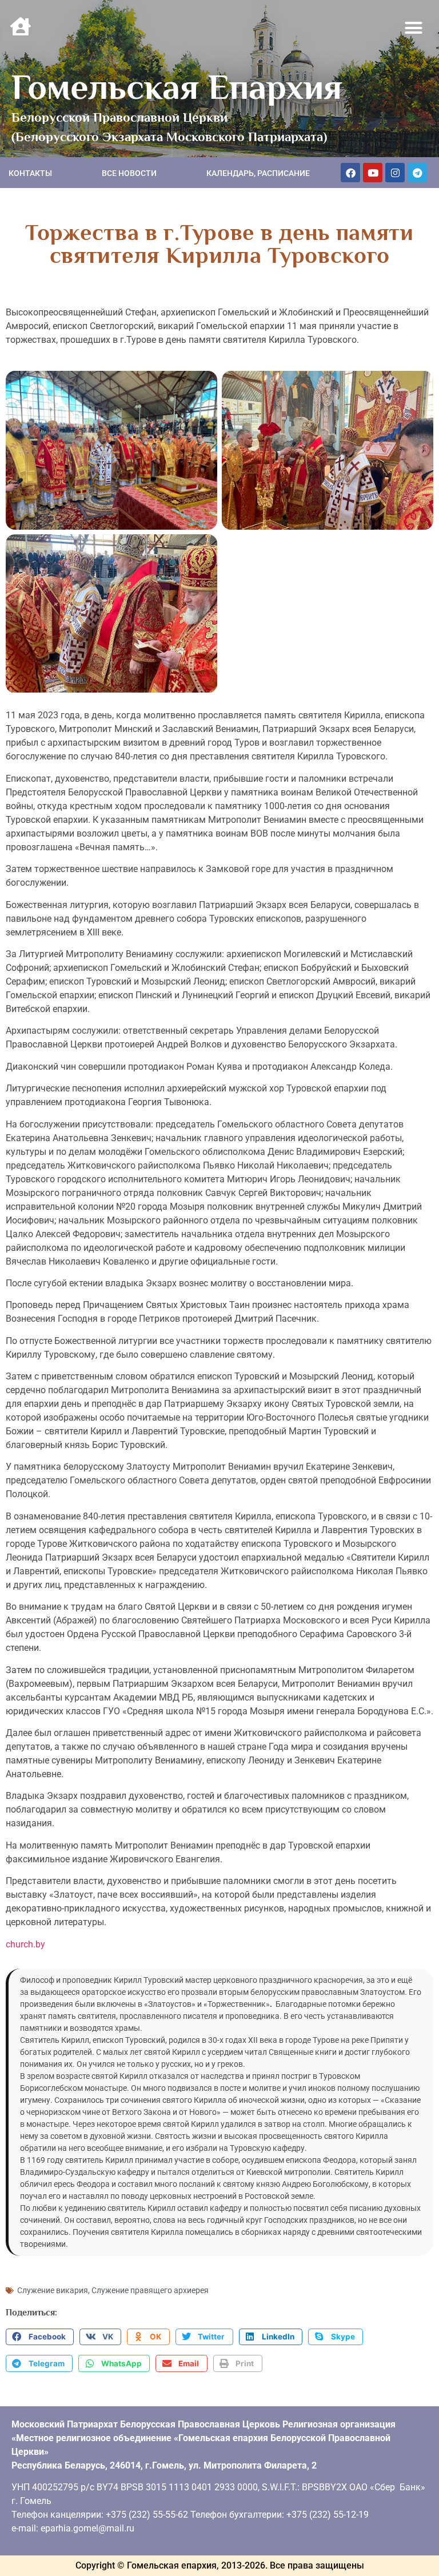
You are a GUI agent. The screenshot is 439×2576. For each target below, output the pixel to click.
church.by (25, 1944)
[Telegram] (417, 173)
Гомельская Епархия (177, 87)
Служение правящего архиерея (150, 2290)
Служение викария (53, 2290)
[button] (414, 28)
